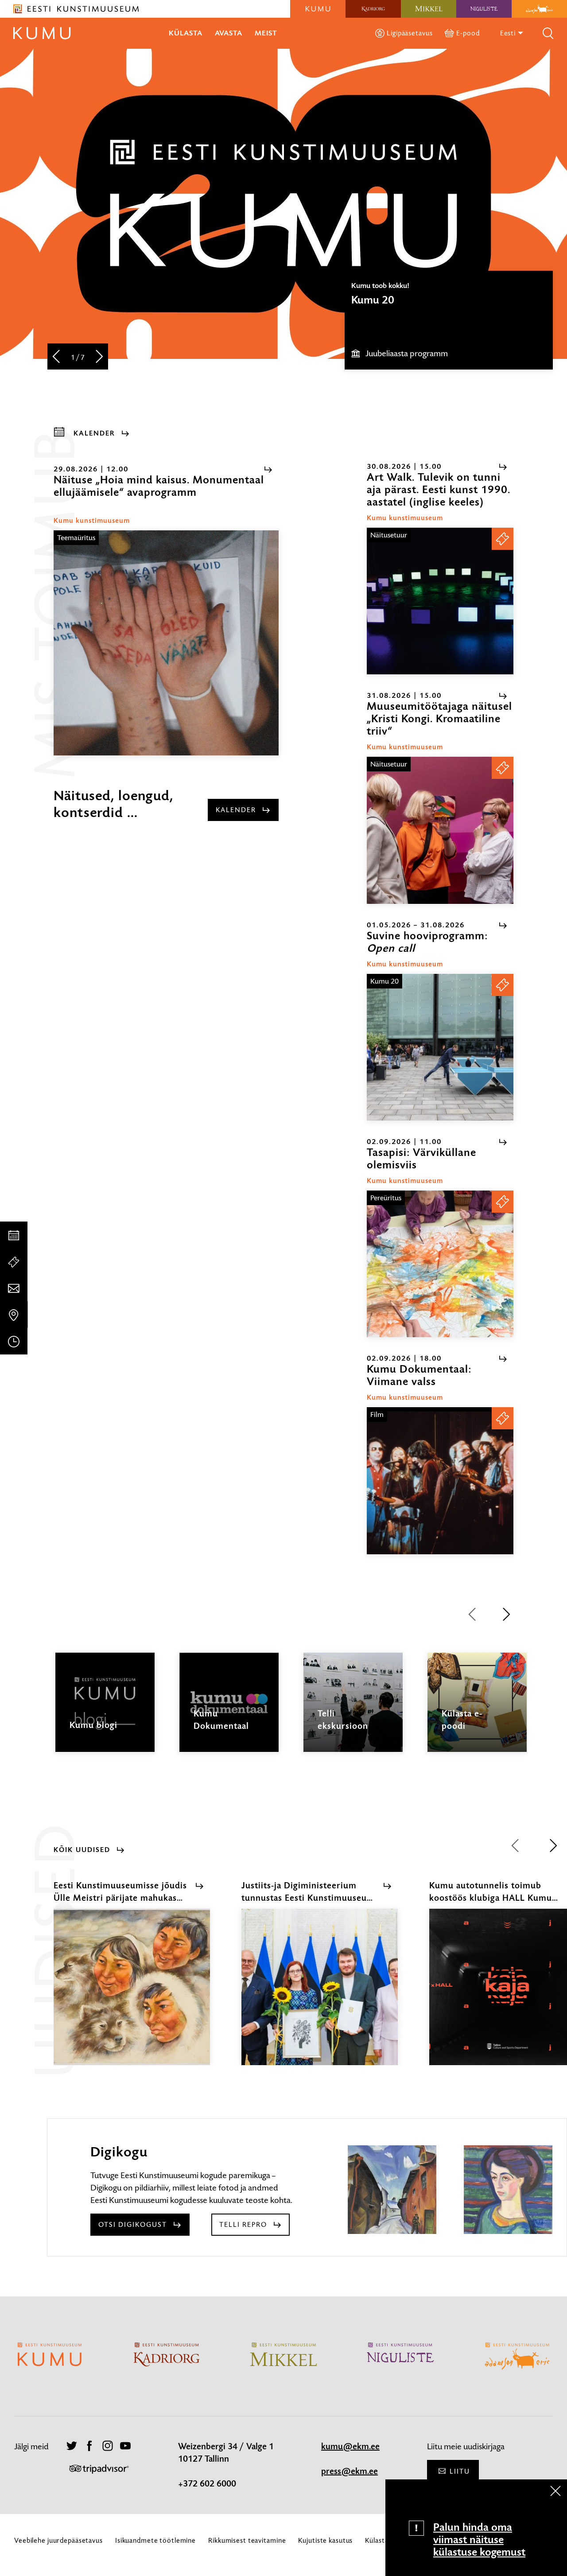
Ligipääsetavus (410, 33)
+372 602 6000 (207, 2484)
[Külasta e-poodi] (477, 1710)
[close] (555, 2491)
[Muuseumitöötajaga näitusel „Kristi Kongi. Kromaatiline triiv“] (440, 830)
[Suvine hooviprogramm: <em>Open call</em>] (440, 1047)
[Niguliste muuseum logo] (484, 9)
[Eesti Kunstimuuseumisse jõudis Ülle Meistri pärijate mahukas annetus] (132, 1995)
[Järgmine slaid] (99, 357)
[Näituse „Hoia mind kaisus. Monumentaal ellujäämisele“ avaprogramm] (166, 643)
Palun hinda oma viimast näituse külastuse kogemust (479, 2540)
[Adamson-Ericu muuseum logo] (539, 9)
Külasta (186, 33)
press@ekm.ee (350, 2471)
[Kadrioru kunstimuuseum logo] (373, 9)
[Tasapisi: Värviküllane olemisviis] (440, 1264)
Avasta (229, 33)
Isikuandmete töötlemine (155, 2540)
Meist (266, 33)
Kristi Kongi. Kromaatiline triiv (421, 300)
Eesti (509, 33)
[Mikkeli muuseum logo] (429, 9)
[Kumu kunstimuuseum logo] (318, 9)
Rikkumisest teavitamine (247, 2540)
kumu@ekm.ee (350, 2447)
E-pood (468, 33)
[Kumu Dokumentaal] (229, 1710)
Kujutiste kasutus (325, 2540)
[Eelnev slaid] (56, 357)
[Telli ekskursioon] (353, 1710)
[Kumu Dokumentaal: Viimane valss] (440, 1481)
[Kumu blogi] (105, 1710)
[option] (449, 320)
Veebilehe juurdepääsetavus (58, 2540)
